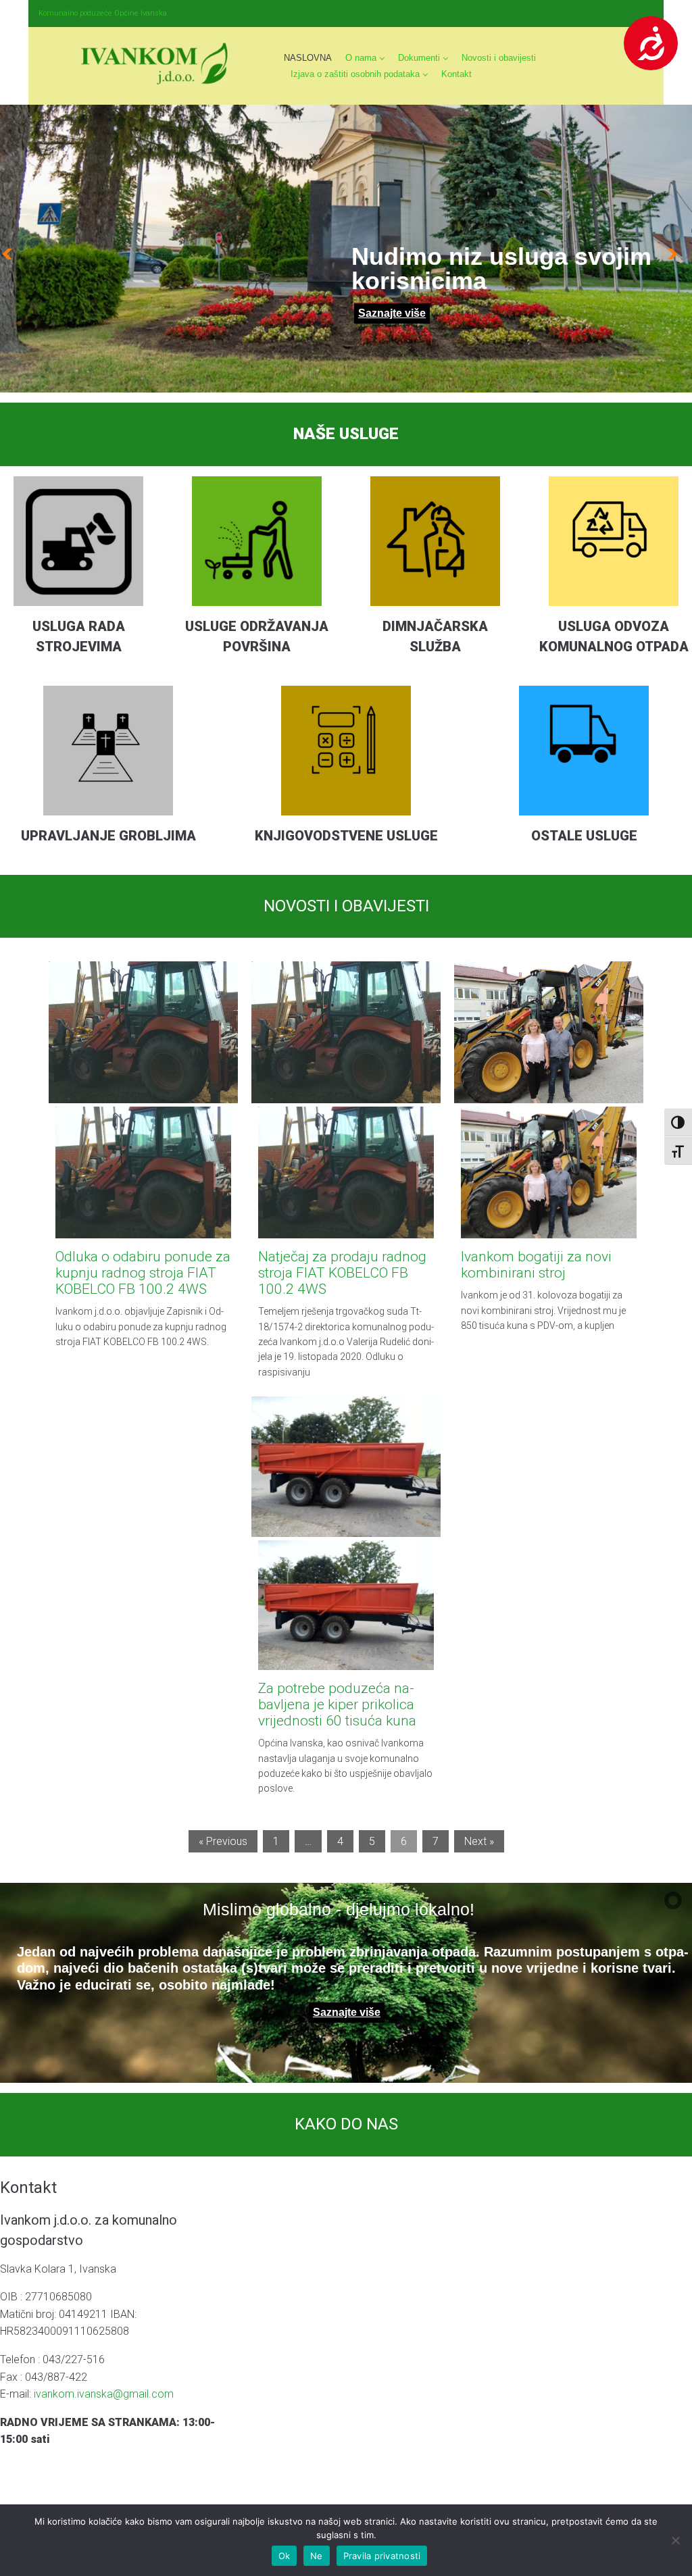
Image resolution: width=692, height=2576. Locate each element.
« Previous (223, 1841)
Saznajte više (392, 313)
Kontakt (456, 74)
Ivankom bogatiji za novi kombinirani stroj (536, 1265)
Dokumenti (419, 58)
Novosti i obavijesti (499, 58)
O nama (361, 58)
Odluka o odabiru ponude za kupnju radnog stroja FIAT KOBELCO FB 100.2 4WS (143, 1273)
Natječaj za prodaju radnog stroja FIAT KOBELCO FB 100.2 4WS (342, 1273)
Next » (479, 1841)
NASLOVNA (308, 58)
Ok (285, 2556)
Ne (317, 2556)
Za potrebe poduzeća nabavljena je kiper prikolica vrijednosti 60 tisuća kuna (337, 1704)
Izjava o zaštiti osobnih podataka (355, 74)
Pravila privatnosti (382, 2556)
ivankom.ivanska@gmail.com (104, 2394)
